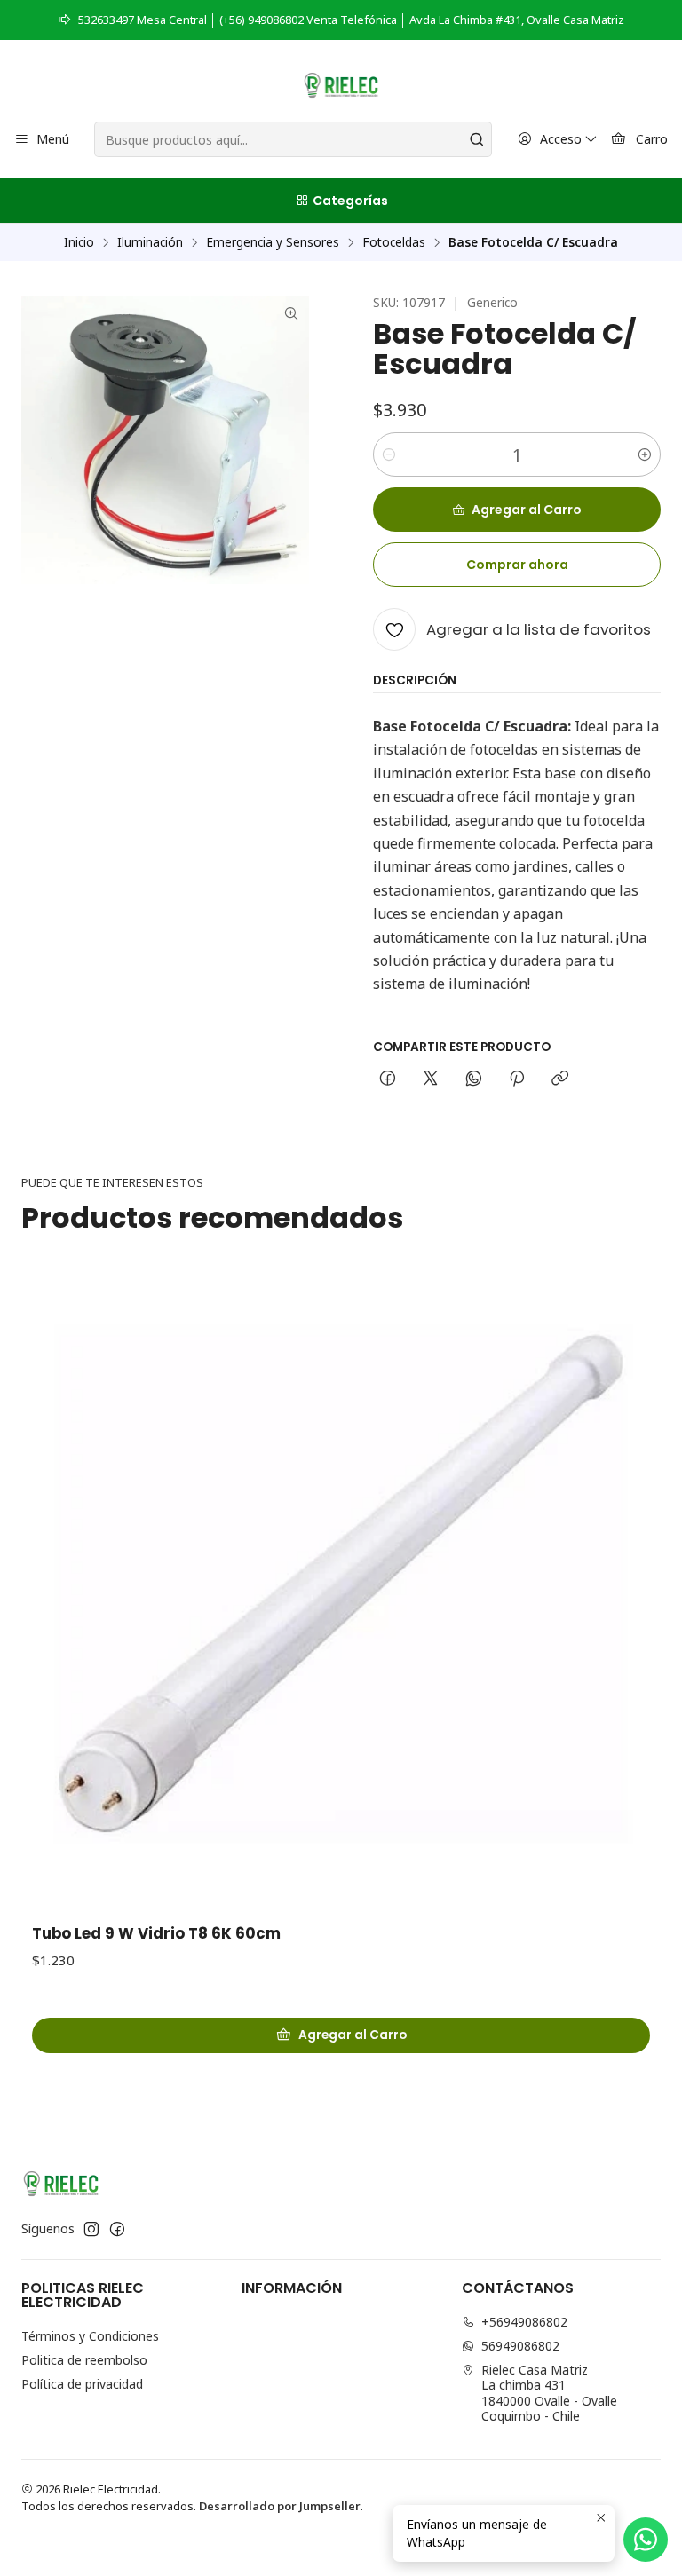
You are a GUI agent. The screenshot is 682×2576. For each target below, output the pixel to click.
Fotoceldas (394, 242)
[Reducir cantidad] (389, 454)
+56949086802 (524, 2322)
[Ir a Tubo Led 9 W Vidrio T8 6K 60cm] (341, 1591)
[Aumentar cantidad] (645, 454)
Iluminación (150, 242)
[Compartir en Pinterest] (517, 1079)
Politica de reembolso (84, 2360)
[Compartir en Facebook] (388, 1079)
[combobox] (293, 139)
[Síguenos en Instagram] (91, 2229)
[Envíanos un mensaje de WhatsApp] (646, 2540)
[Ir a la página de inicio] (341, 83)
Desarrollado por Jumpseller (280, 2506)
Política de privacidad (82, 2384)
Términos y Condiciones (90, 2336)
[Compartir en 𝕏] (431, 1079)
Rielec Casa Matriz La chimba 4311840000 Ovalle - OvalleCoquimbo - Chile (549, 2393)
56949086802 (520, 2346)
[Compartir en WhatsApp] (474, 1079)
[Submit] (477, 139)
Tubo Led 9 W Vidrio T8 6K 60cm (156, 1934)
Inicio (79, 242)
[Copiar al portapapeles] (560, 1079)
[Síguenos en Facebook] (117, 2229)
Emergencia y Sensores (273, 242)
